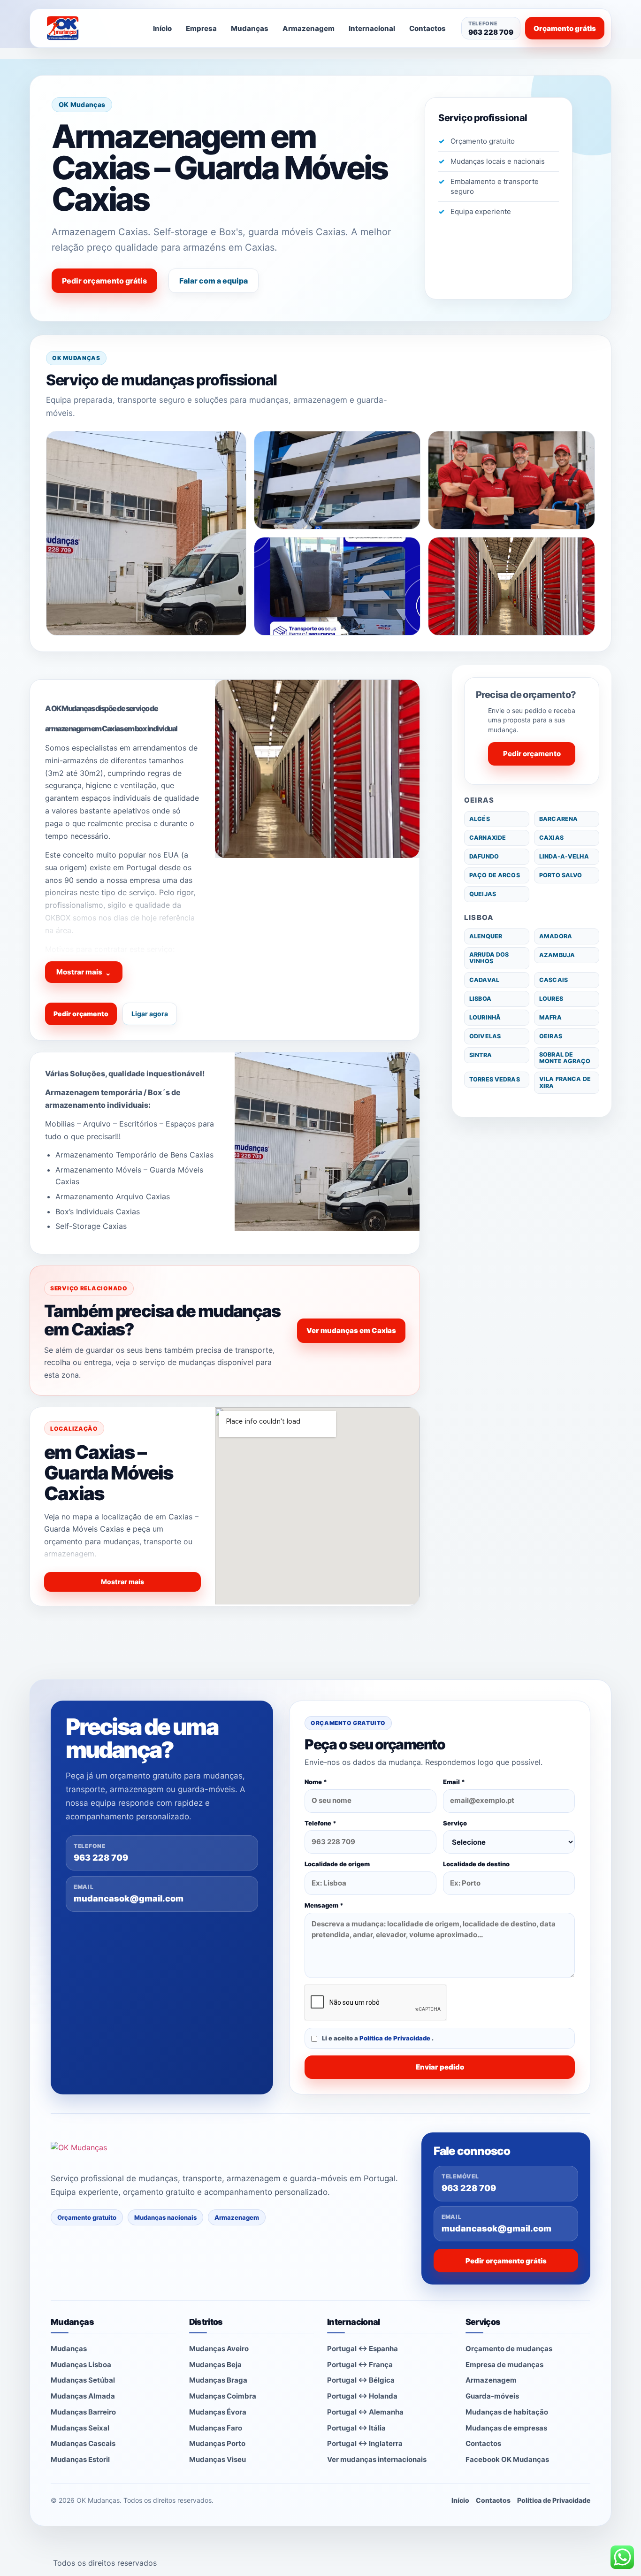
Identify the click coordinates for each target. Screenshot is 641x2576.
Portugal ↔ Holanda (362, 2396)
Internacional (372, 28)
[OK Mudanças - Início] (88, 28)
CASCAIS (553, 980)
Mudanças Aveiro (219, 2349)
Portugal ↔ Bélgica (361, 2380)
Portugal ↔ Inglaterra (365, 2443)
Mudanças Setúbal (83, 2380)
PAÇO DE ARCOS (495, 875)
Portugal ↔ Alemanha (365, 2412)
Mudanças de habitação (507, 2412)
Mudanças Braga (218, 2380)
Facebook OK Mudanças (507, 2459)
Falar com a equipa (214, 281)
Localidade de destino (476, 1864)
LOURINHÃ (485, 1017)
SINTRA (481, 1055)
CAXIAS (551, 838)
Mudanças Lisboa (81, 2365)
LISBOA (480, 999)
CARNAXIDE (488, 838)
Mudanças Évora (218, 2412)
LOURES (551, 999)
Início (162, 28)
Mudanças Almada (83, 2396)
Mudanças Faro (216, 2428)
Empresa (201, 28)
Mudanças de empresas (506, 2428)
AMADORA (556, 936)
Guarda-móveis (492, 2396)
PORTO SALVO (561, 875)
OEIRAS (551, 1036)
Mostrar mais (84, 972)
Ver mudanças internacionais (377, 2459)
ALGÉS (480, 819)
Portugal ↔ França (360, 2365)
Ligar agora (150, 1014)
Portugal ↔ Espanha (362, 2349)
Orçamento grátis (565, 28)
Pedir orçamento (81, 1014)
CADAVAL (484, 980)
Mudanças (250, 28)
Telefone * (320, 1823)
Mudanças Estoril (80, 2459)
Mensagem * (324, 1905)
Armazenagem (309, 28)
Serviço (455, 1823)
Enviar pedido (440, 2067)
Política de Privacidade (396, 2038)
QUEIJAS (483, 894)
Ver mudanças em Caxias (351, 1330)
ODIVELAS (485, 1036)
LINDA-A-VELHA (564, 856)
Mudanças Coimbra (223, 2396)
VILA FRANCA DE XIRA (565, 1082)
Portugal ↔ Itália (356, 2428)
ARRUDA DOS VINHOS (489, 958)
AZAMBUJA (557, 955)
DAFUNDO (484, 856)
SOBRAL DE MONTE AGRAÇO (565, 1058)
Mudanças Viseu (217, 2459)
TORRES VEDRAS (495, 1079)
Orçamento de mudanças (509, 2349)
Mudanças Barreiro (83, 2412)
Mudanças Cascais (83, 2443)
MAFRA (550, 1017)
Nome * (316, 1782)
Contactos (427, 28)
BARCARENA (558, 819)
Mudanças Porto (217, 2443)
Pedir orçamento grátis (104, 281)
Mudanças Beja (215, 2365)
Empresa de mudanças (504, 2365)
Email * (454, 1782)
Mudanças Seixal (80, 2428)
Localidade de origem (337, 1864)
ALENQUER (486, 936)
